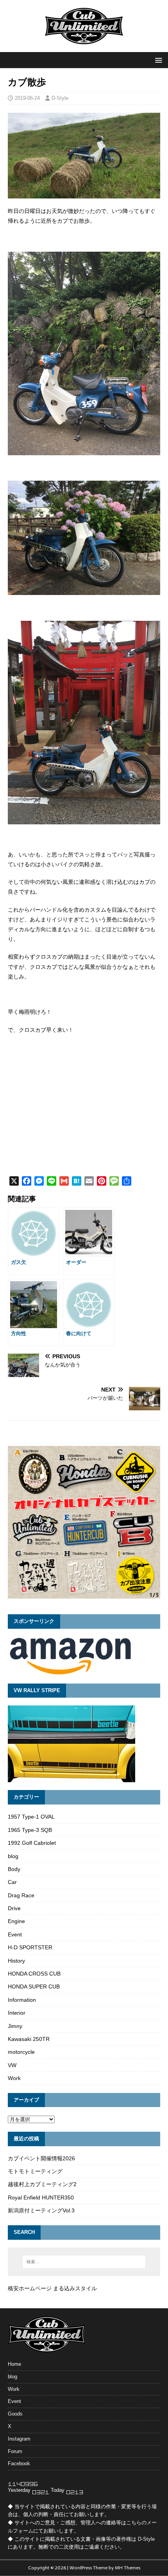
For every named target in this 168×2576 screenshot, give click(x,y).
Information (22, 2000)
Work (14, 2078)
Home (14, 2364)
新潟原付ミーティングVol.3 (41, 2210)
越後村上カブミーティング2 (42, 2184)
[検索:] (84, 2262)
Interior (17, 2013)
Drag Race (21, 1895)
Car (12, 1882)
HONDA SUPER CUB (34, 1987)
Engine (16, 1921)
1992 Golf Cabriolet (32, 1843)
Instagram (19, 2439)
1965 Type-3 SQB (30, 1830)
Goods (15, 2414)
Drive (14, 1908)
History (16, 1961)
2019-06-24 (27, 98)
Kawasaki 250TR (29, 2039)
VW (12, 2065)
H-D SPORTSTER (30, 1947)
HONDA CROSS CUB (34, 1974)
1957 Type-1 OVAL (31, 1817)
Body (14, 1869)
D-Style (60, 98)
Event (15, 1934)
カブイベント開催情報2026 (41, 2158)
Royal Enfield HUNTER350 (41, 2197)
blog (13, 1856)
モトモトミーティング (35, 2171)
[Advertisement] (84, 1115)
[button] (157, 60)
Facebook (19, 2463)
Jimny (15, 2026)
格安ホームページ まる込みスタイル (52, 2288)
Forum (15, 2451)
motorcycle (21, 2052)
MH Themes (128, 2568)
